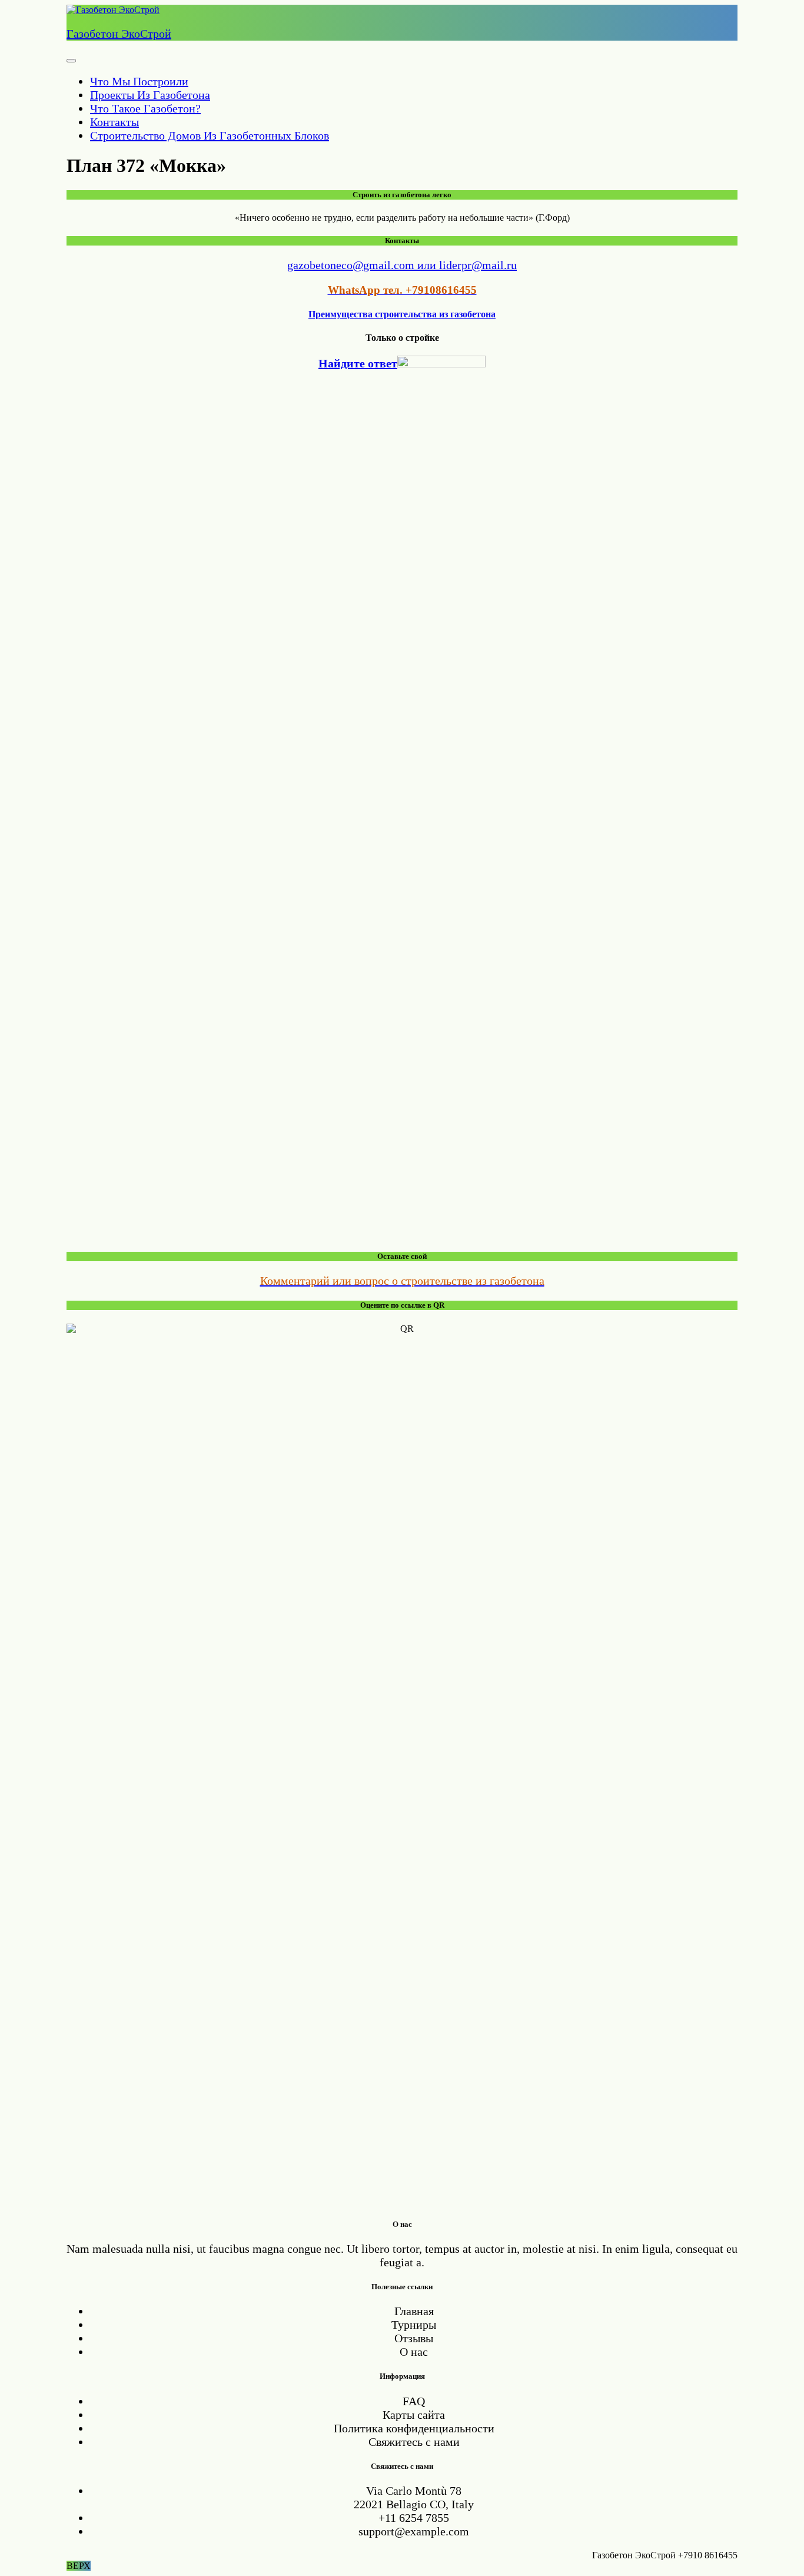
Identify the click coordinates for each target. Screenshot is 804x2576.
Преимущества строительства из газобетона (402, 314)
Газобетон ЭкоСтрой (119, 34)
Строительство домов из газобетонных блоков (210, 135)
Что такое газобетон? (145, 108)
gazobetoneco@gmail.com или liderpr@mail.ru (402, 265)
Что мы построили (139, 81)
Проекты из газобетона (150, 95)
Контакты (114, 122)
